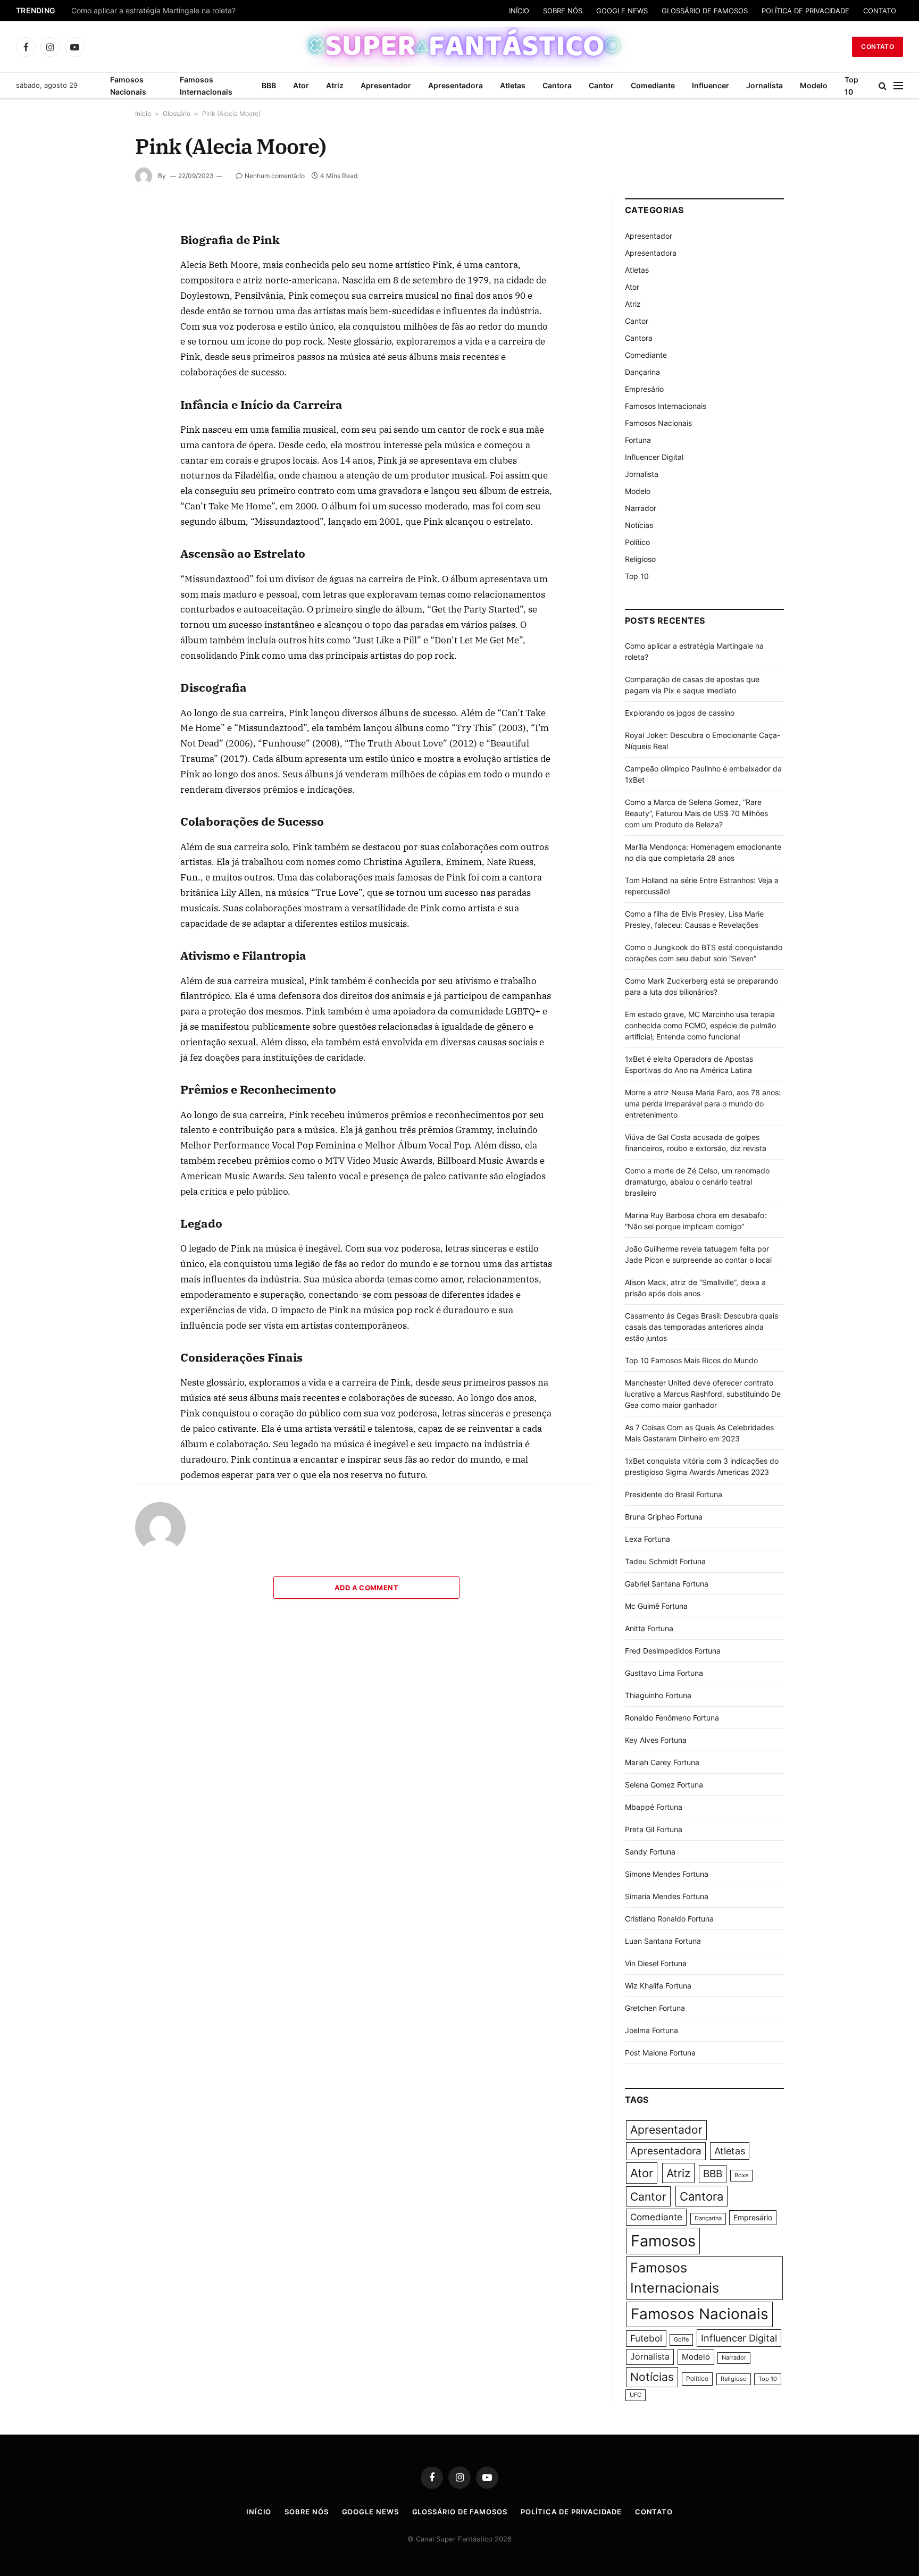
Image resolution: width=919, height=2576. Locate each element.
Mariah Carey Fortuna (662, 1762)
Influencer (711, 85)
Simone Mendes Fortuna (667, 1874)
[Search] (883, 86)
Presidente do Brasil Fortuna (674, 1494)
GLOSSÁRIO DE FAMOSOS (705, 11)
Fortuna (638, 440)
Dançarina (642, 372)
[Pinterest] (97, 323)
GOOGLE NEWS (622, 11)
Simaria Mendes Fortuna (667, 1896)
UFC (636, 2395)
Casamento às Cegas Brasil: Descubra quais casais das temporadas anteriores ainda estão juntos (701, 1327)
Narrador (641, 508)
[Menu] (898, 86)
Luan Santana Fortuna (663, 1941)
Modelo (814, 85)
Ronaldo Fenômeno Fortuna (672, 1718)
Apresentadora (456, 85)
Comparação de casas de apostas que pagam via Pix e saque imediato (195, 11)
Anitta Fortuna (649, 1628)
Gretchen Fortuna (655, 2008)
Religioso (640, 559)
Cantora (557, 85)
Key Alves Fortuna (656, 1740)
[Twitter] (97, 274)
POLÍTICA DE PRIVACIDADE (805, 11)
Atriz (335, 85)
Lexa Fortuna (648, 1539)
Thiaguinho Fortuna (658, 1695)
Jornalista (765, 85)
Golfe (681, 2340)
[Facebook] (97, 249)
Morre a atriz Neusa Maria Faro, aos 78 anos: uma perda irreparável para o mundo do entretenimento (703, 1104)
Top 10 (851, 86)
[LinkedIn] (97, 298)
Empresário (644, 389)
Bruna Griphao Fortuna (664, 1517)
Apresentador (386, 85)
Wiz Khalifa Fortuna (658, 1986)
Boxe (741, 2175)
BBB (269, 85)
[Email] (97, 347)
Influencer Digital (654, 457)
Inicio (143, 114)
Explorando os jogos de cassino (680, 713)
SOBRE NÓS (563, 11)
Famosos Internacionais (206, 86)
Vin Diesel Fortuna (656, 1963)
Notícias (639, 525)
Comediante (653, 85)
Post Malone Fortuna (660, 2053)
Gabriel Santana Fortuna (667, 1584)
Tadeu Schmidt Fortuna (665, 1561)
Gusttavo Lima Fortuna (664, 1673)
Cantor (601, 85)
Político (637, 542)
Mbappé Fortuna (654, 1807)
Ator (301, 85)
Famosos (663, 2241)
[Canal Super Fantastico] (460, 47)
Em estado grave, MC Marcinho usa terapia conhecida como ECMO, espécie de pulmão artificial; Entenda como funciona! (700, 1025)
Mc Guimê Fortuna (656, 1606)
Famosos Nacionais (128, 86)
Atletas (513, 85)
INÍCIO (519, 11)
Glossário (177, 114)
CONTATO (880, 11)
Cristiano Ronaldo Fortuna (669, 1919)
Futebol (646, 2338)
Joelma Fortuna (651, 2030)
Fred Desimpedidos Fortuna (673, 1651)
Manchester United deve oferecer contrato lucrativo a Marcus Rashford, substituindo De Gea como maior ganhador (703, 1394)
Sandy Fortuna (650, 1852)
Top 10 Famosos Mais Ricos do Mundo (691, 1360)
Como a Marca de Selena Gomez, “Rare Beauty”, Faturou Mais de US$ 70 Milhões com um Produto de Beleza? (696, 813)
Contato (878, 47)
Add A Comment (366, 1588)
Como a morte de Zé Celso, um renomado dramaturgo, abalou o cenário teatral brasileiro (697, 1182)
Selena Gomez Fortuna (664, 1785)
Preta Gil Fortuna (654, 1829)
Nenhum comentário (275, 176)
